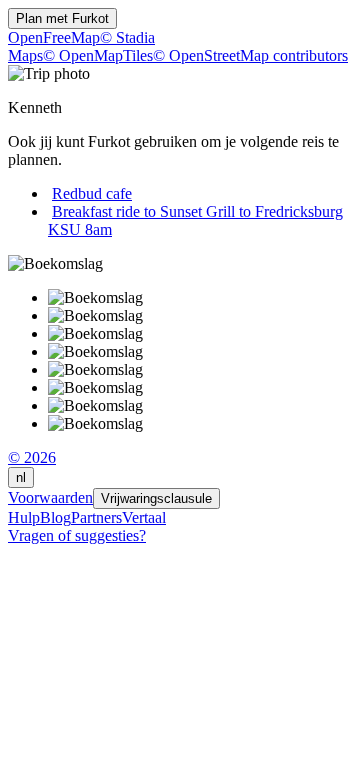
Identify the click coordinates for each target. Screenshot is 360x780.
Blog (55, 517)
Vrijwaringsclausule (156, 498)
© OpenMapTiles (98, 55)
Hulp (24, 517)
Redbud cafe (92, 193)
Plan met (62, 18)
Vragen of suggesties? (77, 535)
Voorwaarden (50, 497)
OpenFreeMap (54, 37)
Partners (96, 517)
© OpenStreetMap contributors (250, 55)
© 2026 (32, 457)
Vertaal (144, 517)
